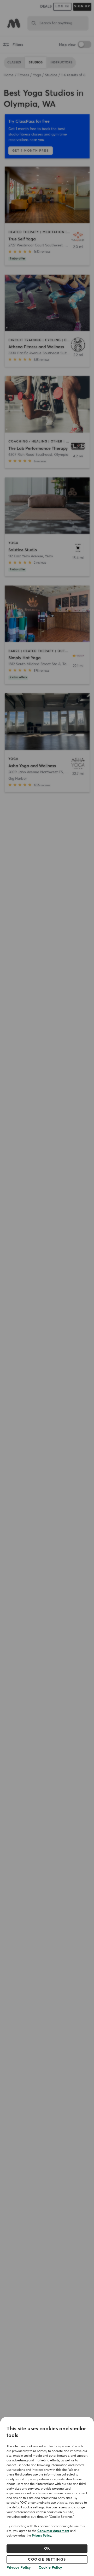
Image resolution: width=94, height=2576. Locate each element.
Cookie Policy (50, 2568)
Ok (47, 2549)
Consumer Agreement (53, 2531)
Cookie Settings (47, 2560)
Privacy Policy (42, 2536)
